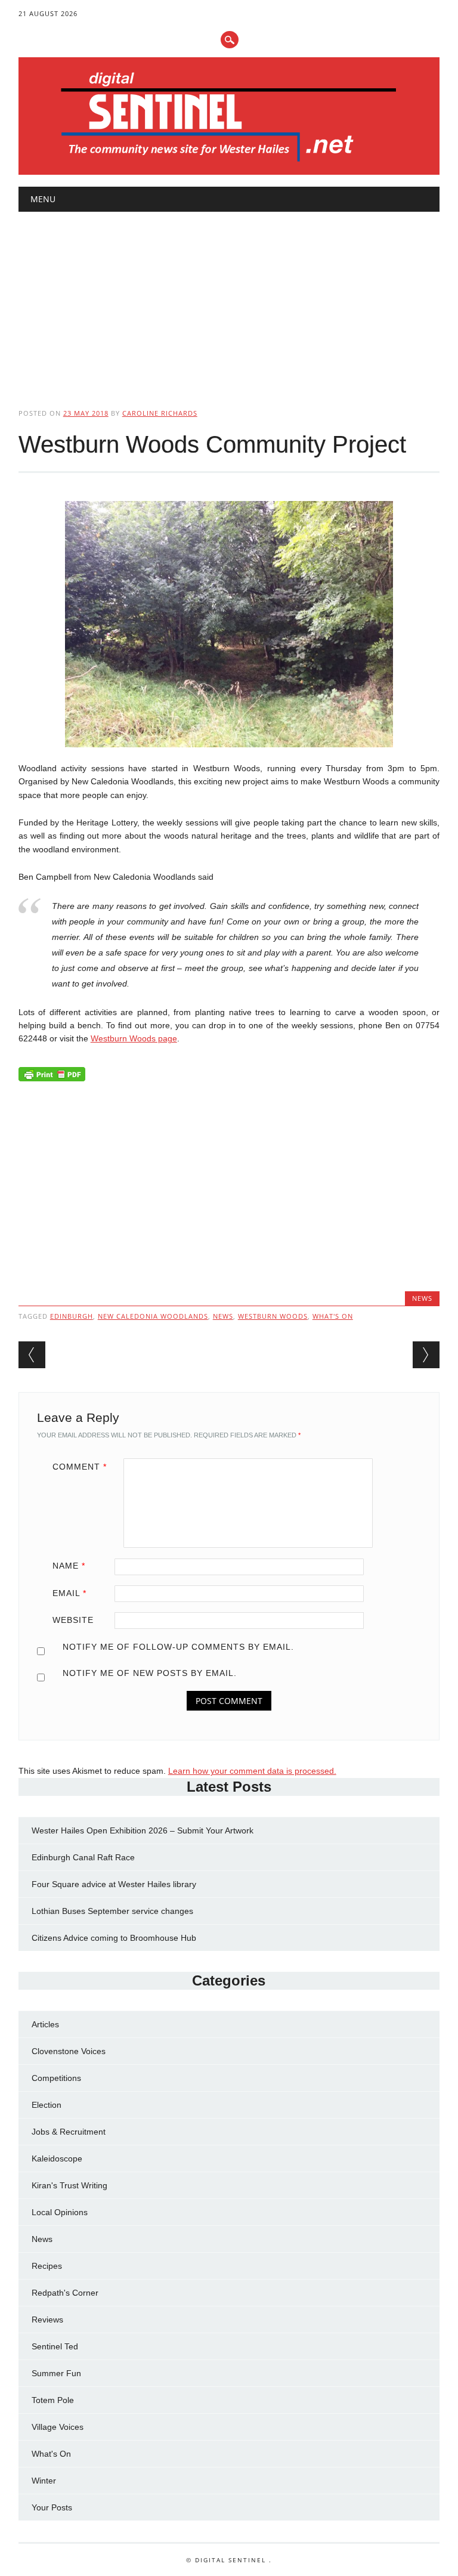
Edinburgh (72, 1316)
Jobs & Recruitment (69, 2132)
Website (73, 1620)
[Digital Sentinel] (229, 162)
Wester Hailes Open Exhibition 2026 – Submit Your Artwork (143, 1830)
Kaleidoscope (57, 2158)
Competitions (56, 2078)
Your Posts (52, 2507)
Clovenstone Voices (69, 2051)
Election (47, 2105)
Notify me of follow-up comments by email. (178, 1647)
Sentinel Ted (55, 2346)
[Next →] (426, 1355)
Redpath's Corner (65, 2293)
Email (69, 1593)
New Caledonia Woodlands (153, 1316)
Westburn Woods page (134, 1038)
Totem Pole (53, 2400)
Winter (44, 2481)
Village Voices (58, 2427)
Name (69, 1566)
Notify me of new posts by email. (150, 1673)
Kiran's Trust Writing (69, 2185)
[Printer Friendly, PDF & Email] (52, 1077)
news (223, 1316)
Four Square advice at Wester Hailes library (114, 1884)
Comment (80, 1467)
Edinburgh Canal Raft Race (83, 1857)
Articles (45, 2024)
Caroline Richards (160, 413)
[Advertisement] (229, 300)
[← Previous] (32, 1355)
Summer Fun (56, 2373)
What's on (333, 1316)
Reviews (47, 2320)
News (422, 1298)
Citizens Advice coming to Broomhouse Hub (114, 1938)
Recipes (47, 2266)
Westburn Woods (273, 1316)
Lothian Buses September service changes (112, 1911)
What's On (51, 2454)
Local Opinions (60, 2212)
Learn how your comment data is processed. (252, 1771)
